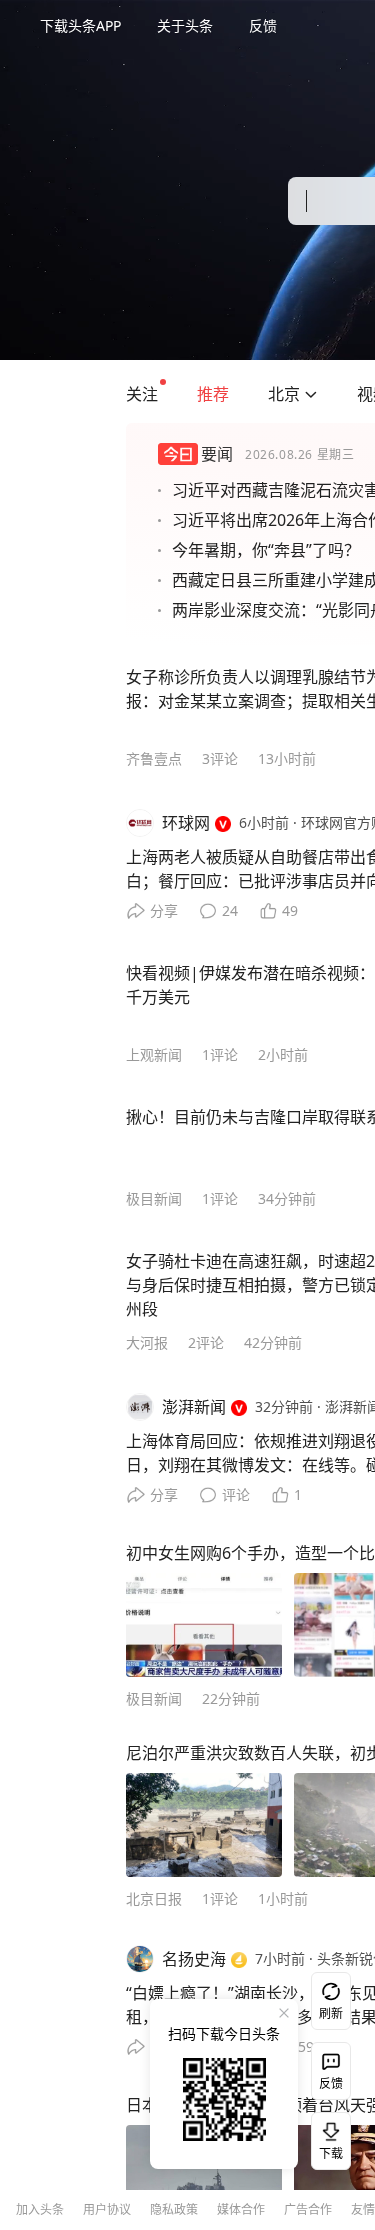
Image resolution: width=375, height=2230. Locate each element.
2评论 (206, 1342)
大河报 (147, 1342)
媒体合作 (241, 2209)
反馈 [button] (263, 25)
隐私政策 (174, 2209)
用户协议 (107, 2209)
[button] (142, 394)
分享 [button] (164, 910)
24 (230, 910)
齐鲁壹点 (154, 758)
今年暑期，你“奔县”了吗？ (266, 550)
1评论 (220, 1054)
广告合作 (308, 2209)
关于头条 (185, 25)
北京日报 (154, 1898)
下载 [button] (327, 2137)
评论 (236, 1494)
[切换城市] (311, 394)
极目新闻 (154, 1198)
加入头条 (40, 2209)
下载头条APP (80, 25)
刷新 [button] (331, 2013)
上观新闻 (154, 1054)
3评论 (220, 758)
